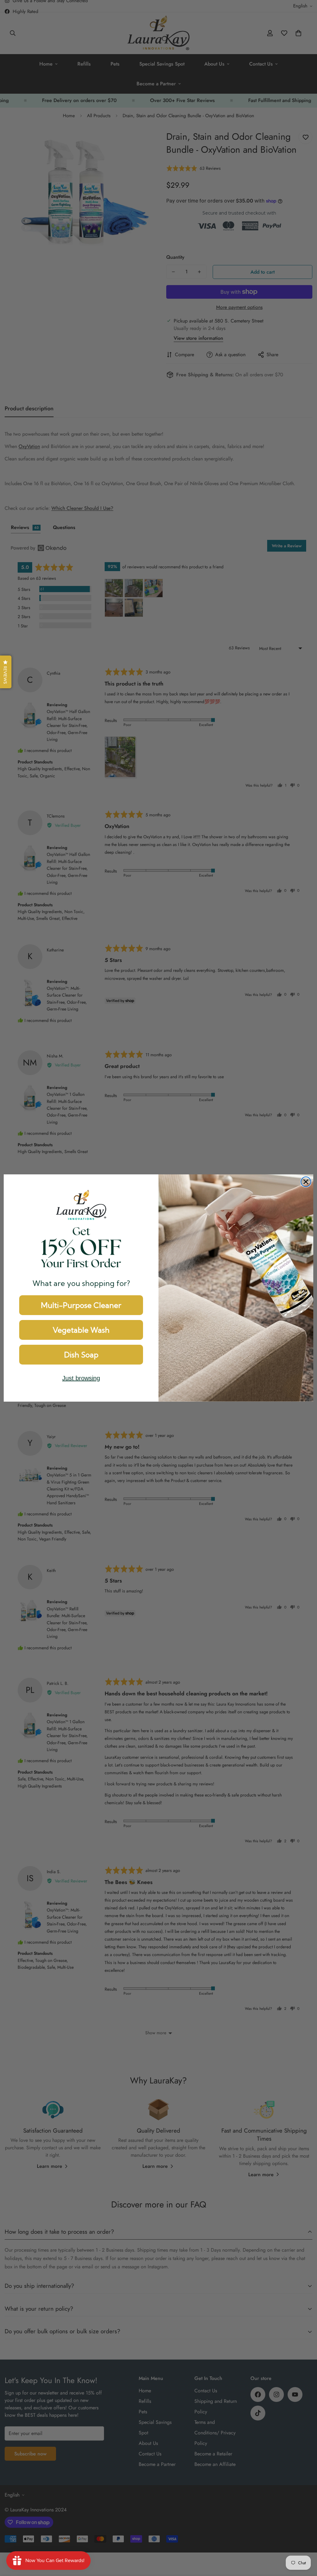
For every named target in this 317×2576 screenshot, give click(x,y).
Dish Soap (81, 1355)
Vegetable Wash (81, 1330)
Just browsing (81, 1378)
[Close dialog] (306, 1182)
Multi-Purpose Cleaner (81, 1305)
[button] (6, 672)
